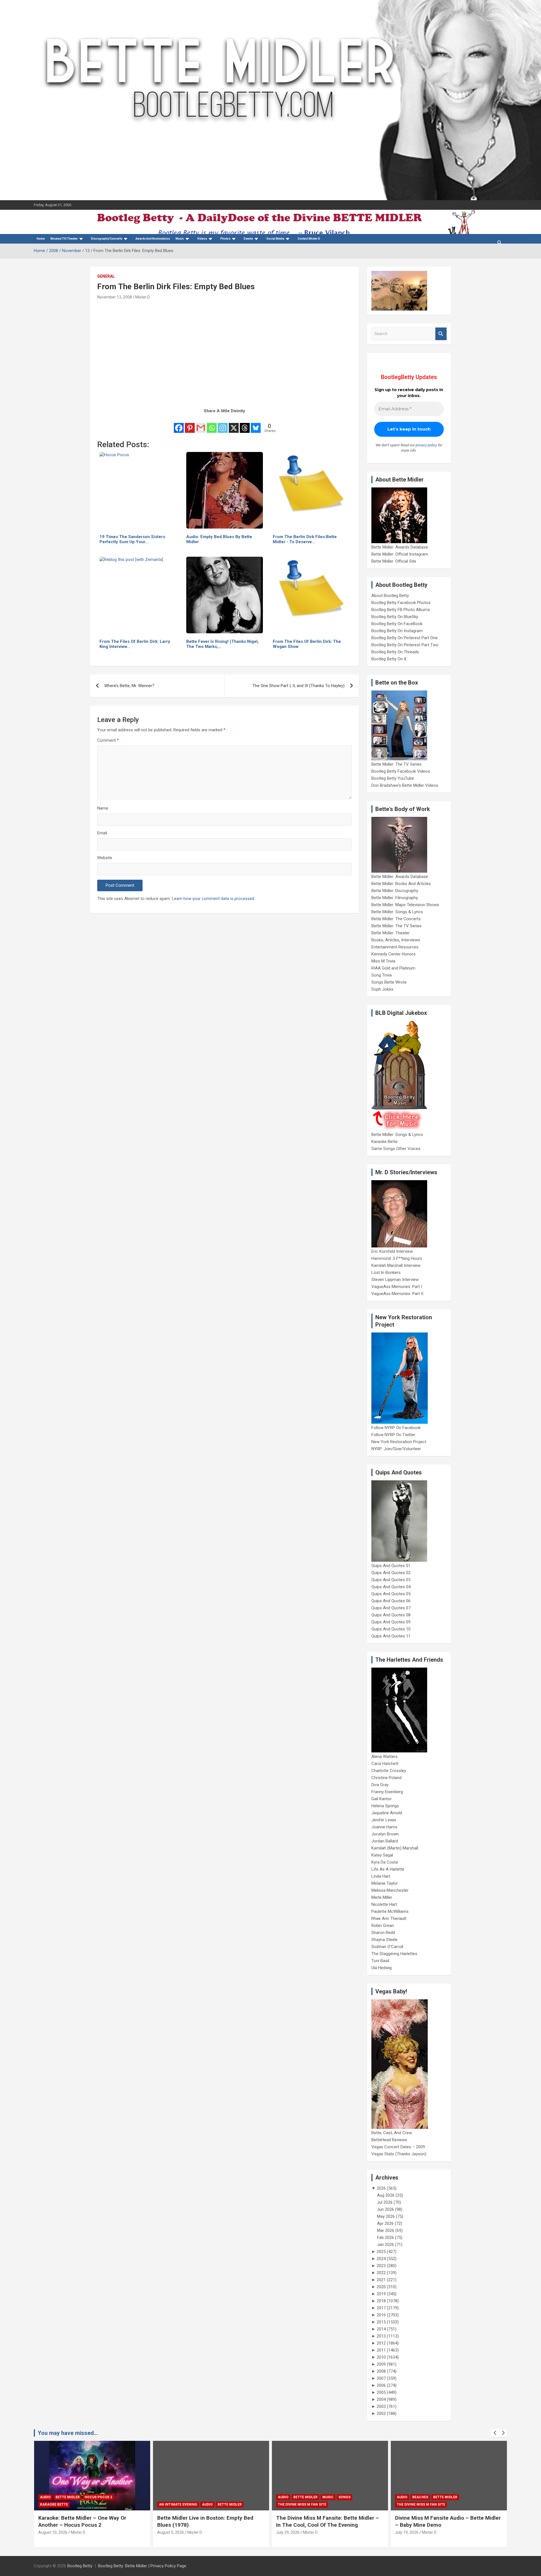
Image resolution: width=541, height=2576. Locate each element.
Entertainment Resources (395, 947)
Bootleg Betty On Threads (395, 652)
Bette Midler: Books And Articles (401, 884)
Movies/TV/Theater (64, 239)
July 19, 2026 (407, 2532)
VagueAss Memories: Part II (397, 1294)
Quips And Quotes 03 (391, 1580)
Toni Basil (380, 1961)
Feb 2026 (385, 2238)
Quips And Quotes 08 (391, 1615)
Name (103, 808)
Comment (108, 740)
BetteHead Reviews (389, 2140)
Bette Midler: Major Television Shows (405, 905)
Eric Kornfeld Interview (392, 1251)
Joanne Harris (384, 1827)
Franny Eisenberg (387, 1792)
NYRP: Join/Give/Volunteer (396, 1449)
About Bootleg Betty (390, 596)
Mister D (143, 297)
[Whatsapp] (212, 424)
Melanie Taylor (385, 1883)
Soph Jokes (382, 989)
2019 (381, 2294)
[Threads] (245, 424)
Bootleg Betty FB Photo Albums (401, 610)
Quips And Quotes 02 (391, 1573)
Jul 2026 (385, 2202)
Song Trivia (382, 975)
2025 (381, 2252)
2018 (381, 2301)
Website (105, 858)
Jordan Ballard (385, 1841)
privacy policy (426, 445)
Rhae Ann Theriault (389, 1918)
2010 (381, 2357)
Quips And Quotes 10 (391, 1629)
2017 (381, 2308)
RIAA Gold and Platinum (393, 968)
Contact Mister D (309, 239)
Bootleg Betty (80, 2566)
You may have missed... (68, 2433)
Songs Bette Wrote (389, 982)
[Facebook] (179, 424)
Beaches (420, 2497)
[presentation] (495, 2433)
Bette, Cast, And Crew (392, 2133)
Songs (344, 2497)
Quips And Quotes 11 (391, 1636)
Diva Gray (380, 1785)
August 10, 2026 (53, 2532)
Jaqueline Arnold (387, 1813)
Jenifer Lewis (384, 1820)
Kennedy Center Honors (393, 954)
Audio (45, 2497)
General (106, 276)
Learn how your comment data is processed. (213, 899)
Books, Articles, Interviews (396, 940)
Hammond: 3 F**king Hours (397, 1258)
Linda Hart (381, 1876)
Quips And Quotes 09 (391, 1622)
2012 (381, 2343)
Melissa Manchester (390, 1890)
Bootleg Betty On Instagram (397, 631)
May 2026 (386, 2216)
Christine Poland (386, 1778)
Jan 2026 (385, 2245)
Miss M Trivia (383, 961)
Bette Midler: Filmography (395, 898)
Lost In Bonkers (386, 1273)
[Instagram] (223, 424)
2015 (381, 2322)
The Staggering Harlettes (394, 1954)
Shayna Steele (384, 1940)
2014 (381, 2329)
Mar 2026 (386, 2230)
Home (41, 239)
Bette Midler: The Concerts (396, 919)
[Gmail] (201, 424)
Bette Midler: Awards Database (400, 547)
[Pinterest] (190, 424)
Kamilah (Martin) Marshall (395, 1848)
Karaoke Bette (384, 1142)
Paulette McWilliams (390, 1911)
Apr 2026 (385, 2223)
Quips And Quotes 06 (391, 1601)
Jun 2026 (385, 2209)
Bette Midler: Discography (395, 891)
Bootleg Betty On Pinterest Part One (404, 638)
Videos (202, 239)
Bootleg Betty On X (389, 659)
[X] (234, 424)
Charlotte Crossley (389, 1771)
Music (180, 239)
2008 (381, 2371)
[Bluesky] (256, 424)
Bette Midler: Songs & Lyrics (397, 912)
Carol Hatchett (385, 1764)
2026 (381, 2188)
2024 (381, 2259)
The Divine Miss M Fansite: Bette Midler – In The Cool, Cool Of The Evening (328, 2521)
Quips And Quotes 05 (391, 1594)
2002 (381, 2414)
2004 (381, 2399)
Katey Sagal (382, 1855)
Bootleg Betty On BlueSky (395, 617)
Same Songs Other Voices (396, 1149)
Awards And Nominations (153, 239)
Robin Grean (383, 1926)
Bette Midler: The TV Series (396, 764)
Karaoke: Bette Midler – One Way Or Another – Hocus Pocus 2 (82, 2521)
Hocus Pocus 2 (98, 2497)
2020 (381, 2287)
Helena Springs (385, 1806)
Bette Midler (68, 2497)
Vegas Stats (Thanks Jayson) (399, 2154)
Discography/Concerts (107, 239)
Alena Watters (384, 1757)
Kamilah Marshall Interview (396, 1265)
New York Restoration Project (399, 1442)
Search (441, 334)
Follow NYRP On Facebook (396, 1428)
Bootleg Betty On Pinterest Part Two (405, 645)
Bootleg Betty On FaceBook (397, 624)
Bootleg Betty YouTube (393, 778)
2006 (381, 2385)
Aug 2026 (386, 2195)
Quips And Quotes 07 (391, 1608)
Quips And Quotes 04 (391, 1587)
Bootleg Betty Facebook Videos (401, 771)
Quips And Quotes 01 (391, 1566)
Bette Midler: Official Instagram (400, 554)
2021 (381, 2280)
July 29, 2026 (288, 2532)
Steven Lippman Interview (395, 1280)
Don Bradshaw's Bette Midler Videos (405, 785)
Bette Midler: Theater (391, 933)
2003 (381, 2406)
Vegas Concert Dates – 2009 (398, 2147)
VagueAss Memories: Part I (397, 1287)
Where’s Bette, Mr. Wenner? (129, 686)
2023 (381, 2266)
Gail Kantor (382, 1799)
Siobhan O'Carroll (387, 1947)
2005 (381, 2392)
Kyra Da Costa (385, 1862)
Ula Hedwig (382, 1968)
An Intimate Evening (178, 2504)
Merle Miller (382, 1897)
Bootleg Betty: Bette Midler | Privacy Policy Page (142, 2566)
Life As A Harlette (388, 1869)
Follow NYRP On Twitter (393, 1435)
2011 (381, 2350)
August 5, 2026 (171, 2532)
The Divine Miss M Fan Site (302, 2504)
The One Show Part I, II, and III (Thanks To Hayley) (299, 686)
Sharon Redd (383, 1933)
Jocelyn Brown (385, 1834)
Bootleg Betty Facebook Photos (401, 603)
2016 (381, 2315)
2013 (381, 2336)
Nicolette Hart (384, 1904)
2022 (381, 2273)
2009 (381, 2364)
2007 (381, 2378)
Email (102, 833)
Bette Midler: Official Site (394, 561)
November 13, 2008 (115, 297)
